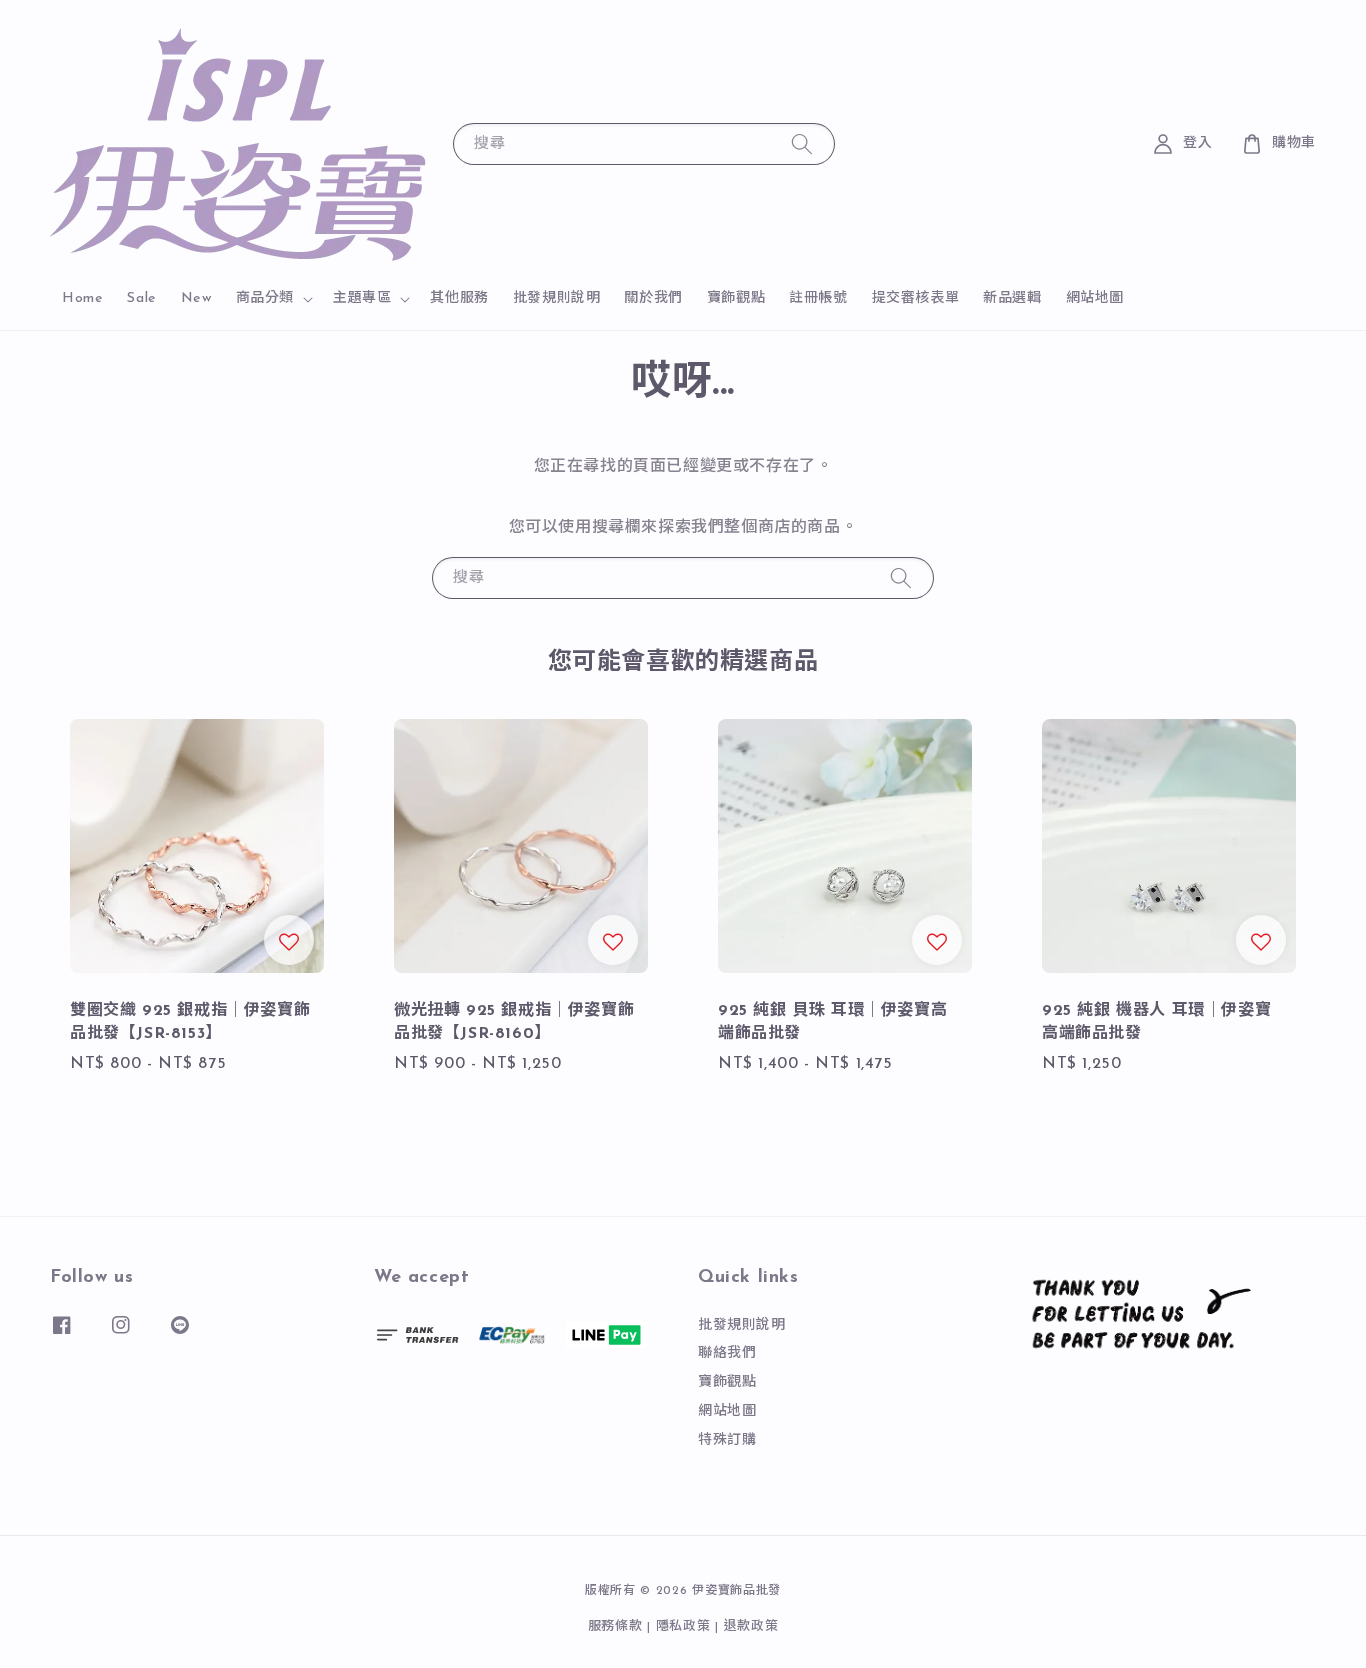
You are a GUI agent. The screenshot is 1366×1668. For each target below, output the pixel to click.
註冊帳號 (818, 298)
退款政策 (751, 1626)
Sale (141, 298)
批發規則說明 (557, 298)
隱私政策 (683, 1626)
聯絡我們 (727, 1353)
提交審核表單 (916, 298)
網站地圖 (1095, 298)
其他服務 (459, 298)
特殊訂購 (727, 1440)
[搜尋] (802, 143)
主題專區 (362, 298)
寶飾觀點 (736, 298)
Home (82, 298)
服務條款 (615, 1626)
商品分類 (265, 298)
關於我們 (653, 298)
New (196, 298)
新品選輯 (1012, 298)
